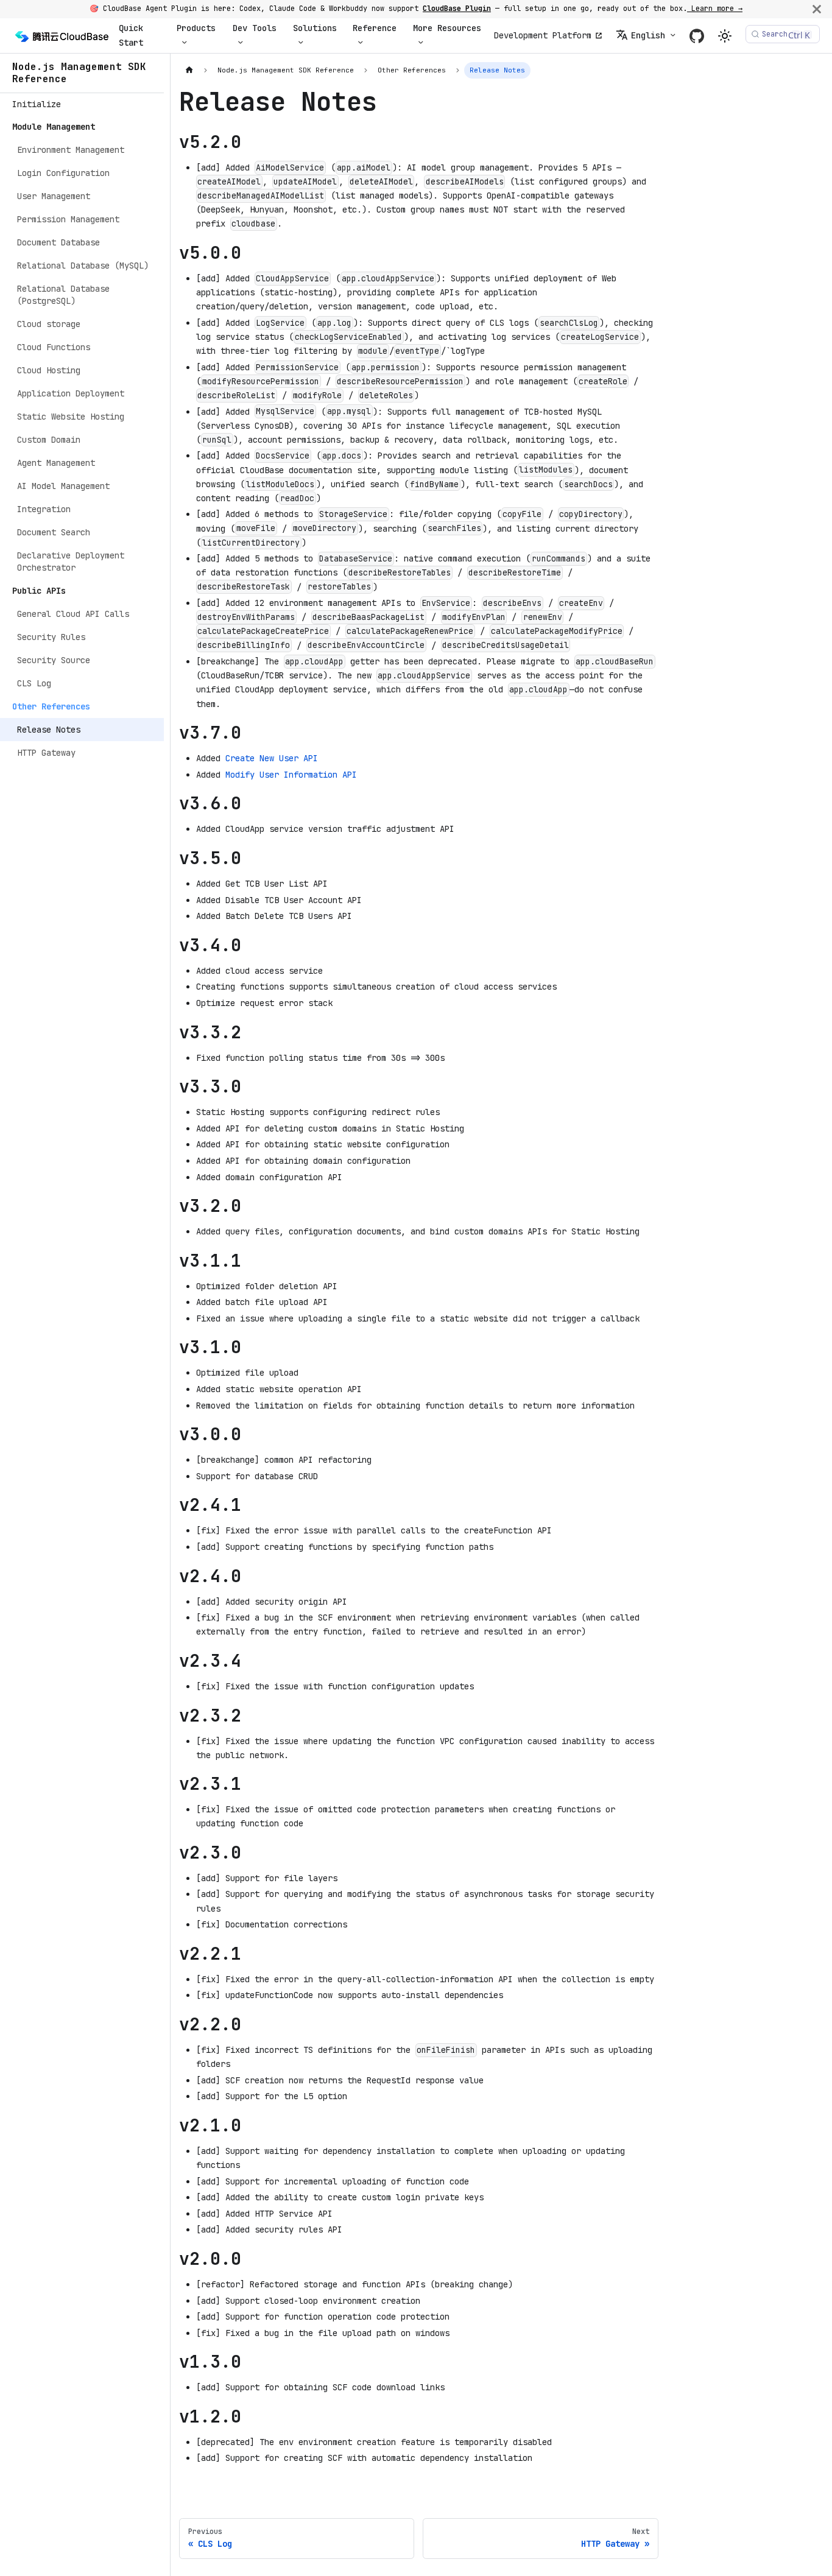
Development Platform (543, 35)
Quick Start (131, 35)
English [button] (648, 35)
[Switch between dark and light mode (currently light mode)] (725, 36)
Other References (51, 706)
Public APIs (39, 591)
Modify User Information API (291, 775)
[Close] (817, 9)
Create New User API (272, 758)
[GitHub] (697, 36)
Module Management (54, 127)
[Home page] (189, 70)
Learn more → (715, 9)
